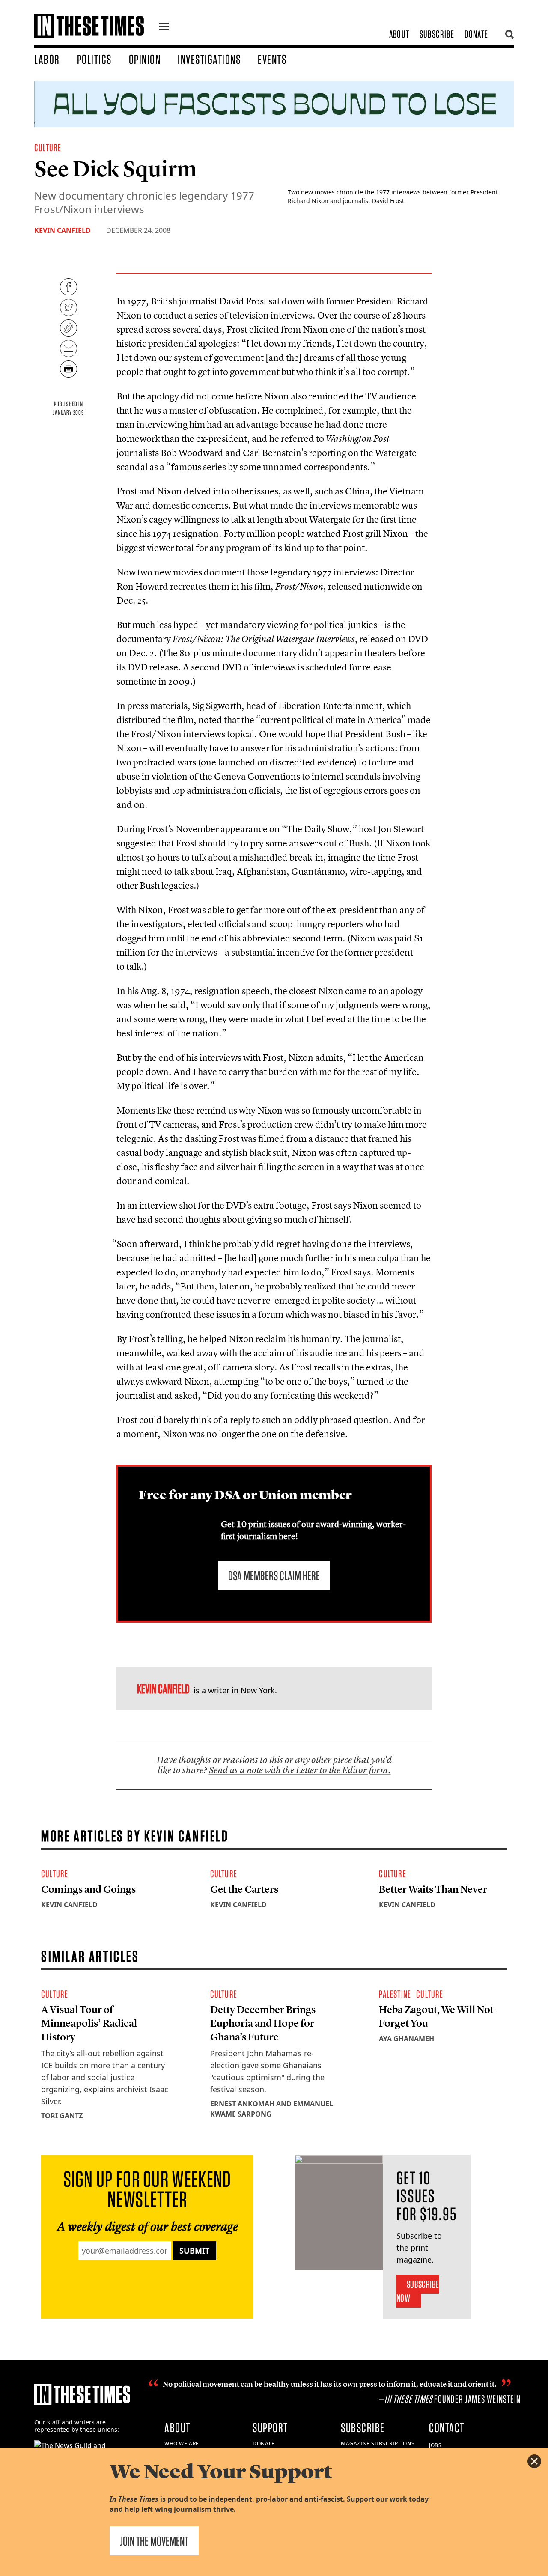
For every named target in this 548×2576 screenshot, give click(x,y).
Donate (476, 34)
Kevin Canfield (63, 230)
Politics (94, 59)
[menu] (164, 27)
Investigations (209, 59)
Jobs (435, 2445)
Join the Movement (154, 2541)
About (399, 34)
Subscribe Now (418, 2291)
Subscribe (437, 34)
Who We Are (182, 2443)
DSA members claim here (274, 1575)
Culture (48, 147)
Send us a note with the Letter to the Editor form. (300, 1770)
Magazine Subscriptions (378, 2443)
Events (272, 59)
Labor (47, 59)
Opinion (145, 59)
